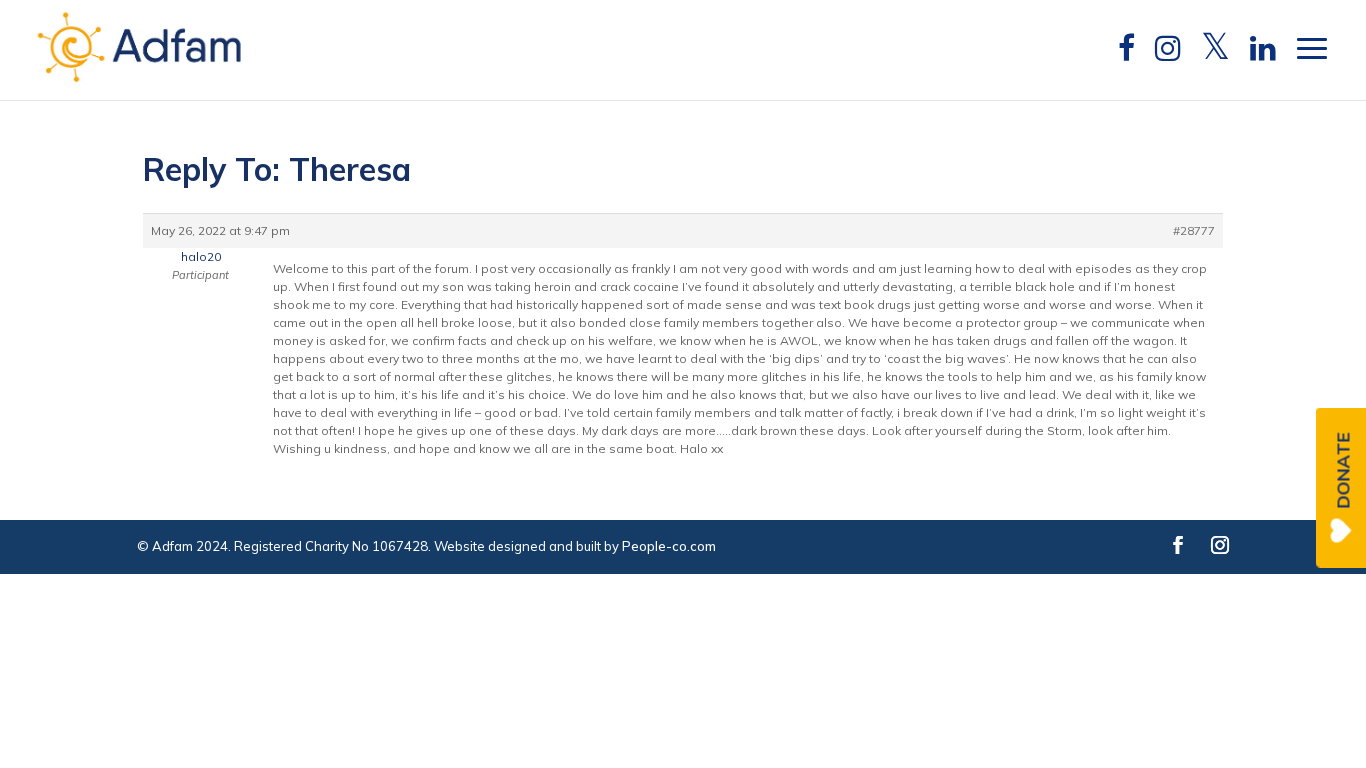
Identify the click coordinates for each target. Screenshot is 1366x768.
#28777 (1194, 230)
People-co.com (669, 546)
